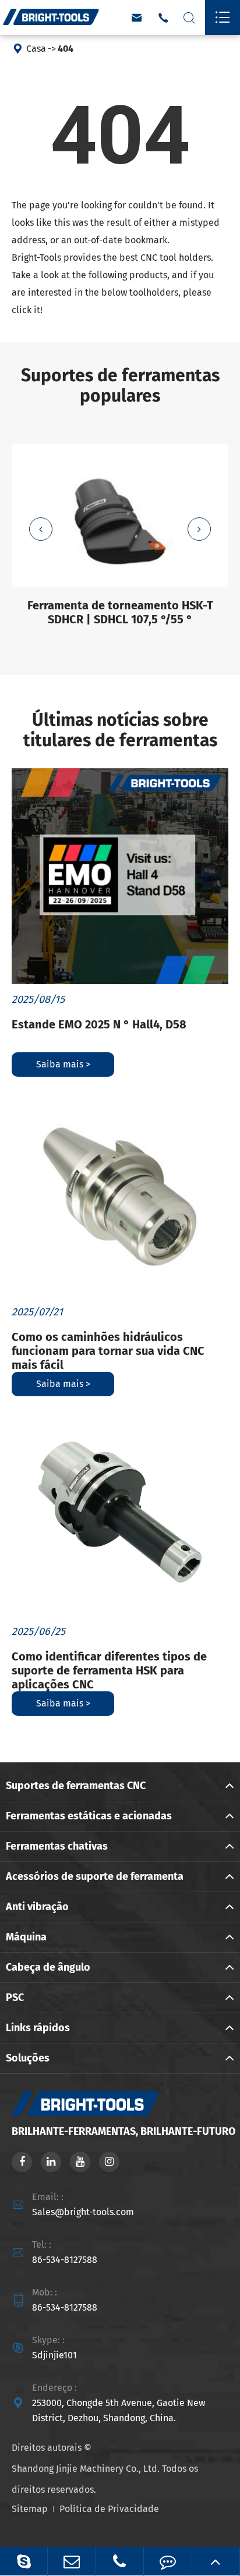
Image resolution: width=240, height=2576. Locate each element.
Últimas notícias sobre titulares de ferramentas (120, 730)
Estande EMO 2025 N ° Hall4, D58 (99, 1024)
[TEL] (120, 2561)
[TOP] (216, 2561)
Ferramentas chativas (57, 1846)
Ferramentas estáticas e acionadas (89, 1816)
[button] (41, 529)
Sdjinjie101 (54, 2355)
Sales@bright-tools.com (83, 2212)
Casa (36, 49)
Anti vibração (37, 1907)
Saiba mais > (63, 1064)
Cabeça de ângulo (48, 1967)
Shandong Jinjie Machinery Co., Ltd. (86, 2469)
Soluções (28, 2058)
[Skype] (24, 2561)
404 (66, 49)
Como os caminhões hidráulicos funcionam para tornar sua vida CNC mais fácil (108, 1351)
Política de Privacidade (109, 2509)
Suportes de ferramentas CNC (76, 1786)
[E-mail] (71, 2561)
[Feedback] (167, 2561)
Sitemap (30, 2509)
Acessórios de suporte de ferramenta (95, 1876)
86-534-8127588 (65, 2260)
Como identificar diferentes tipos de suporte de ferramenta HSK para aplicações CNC (109, 1670)
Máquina (26, 1937)
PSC (15, 1997)
